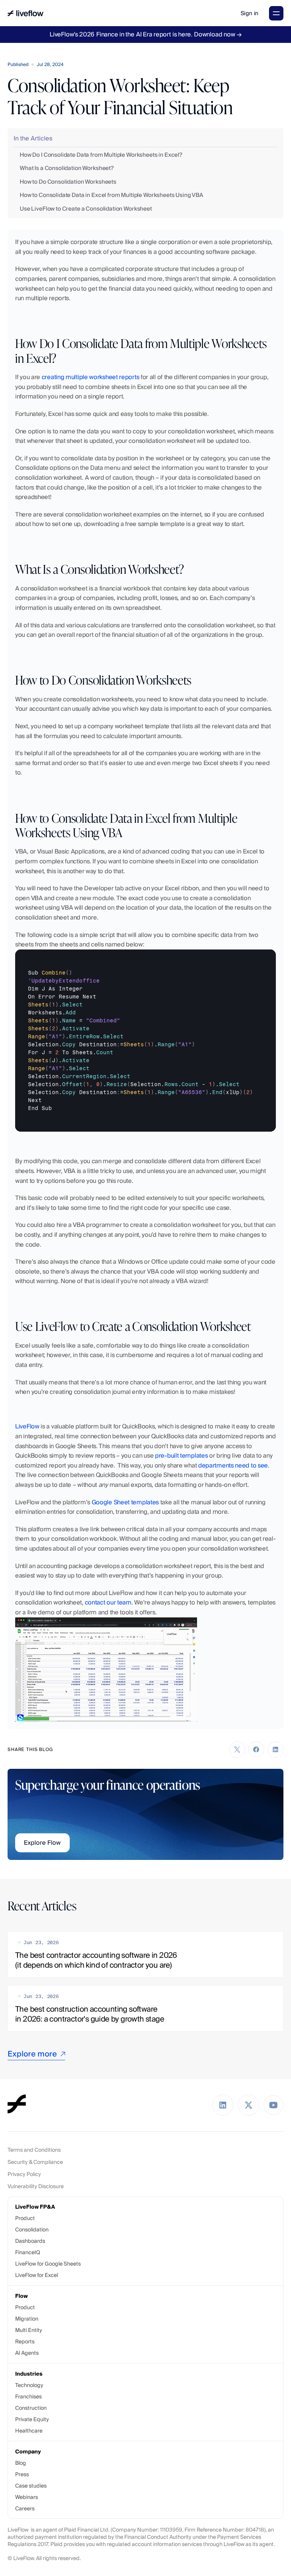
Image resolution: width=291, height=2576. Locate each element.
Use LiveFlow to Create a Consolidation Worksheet (86, 209)
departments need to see (233, 1465)
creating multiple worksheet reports (91, 377)
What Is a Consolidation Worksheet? (67, 168)
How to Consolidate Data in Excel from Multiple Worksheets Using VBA (111, 195)
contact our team (108, 1602)
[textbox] (145, 1041)
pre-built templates (181, 1456)
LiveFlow (27, 1426)
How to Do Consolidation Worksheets (68, 182)
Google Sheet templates (125, 1502)
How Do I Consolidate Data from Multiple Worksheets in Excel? (101, 155)
